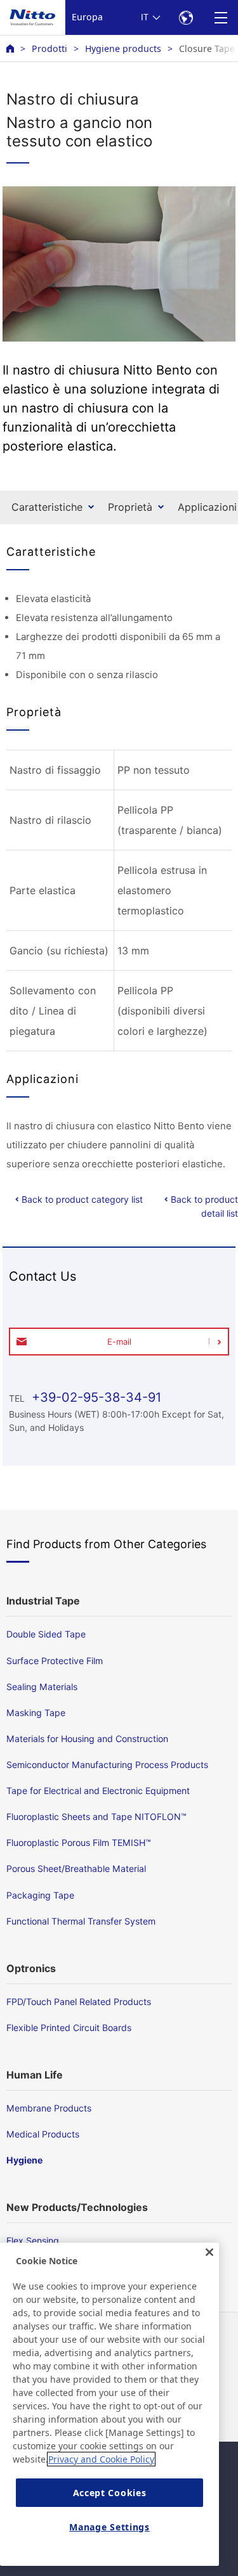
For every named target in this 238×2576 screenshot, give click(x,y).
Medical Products (43, 2134)
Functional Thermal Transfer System (81, 1921)
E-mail (119, 1342)
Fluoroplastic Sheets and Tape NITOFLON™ (96, 1817)
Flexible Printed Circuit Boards (69, 2028)
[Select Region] (186, 17)
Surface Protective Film (55, 1661)
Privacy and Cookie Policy (101, 2459)
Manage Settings (109, 2527)
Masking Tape (36, 1713)
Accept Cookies (110, 2493)
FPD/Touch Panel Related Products (79, 2002)
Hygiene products (123, 48)
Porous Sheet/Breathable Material (76, 1868)
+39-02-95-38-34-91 (95, 1397)
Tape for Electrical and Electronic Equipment (98, 1791)
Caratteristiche (47, 507)
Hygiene (24, 2160)
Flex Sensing (33, 2240)
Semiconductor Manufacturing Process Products (107, 1765)
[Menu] (221, 17)
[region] (109, 2404)
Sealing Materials (42, 1687)
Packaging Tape (40, 1895)
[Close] (209, 2252)
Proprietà (130, 507)
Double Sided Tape (46, 1634)
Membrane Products (49, 2108)
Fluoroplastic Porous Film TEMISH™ (79, 1842)
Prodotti (50, 48)
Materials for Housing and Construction (87, 1739)
